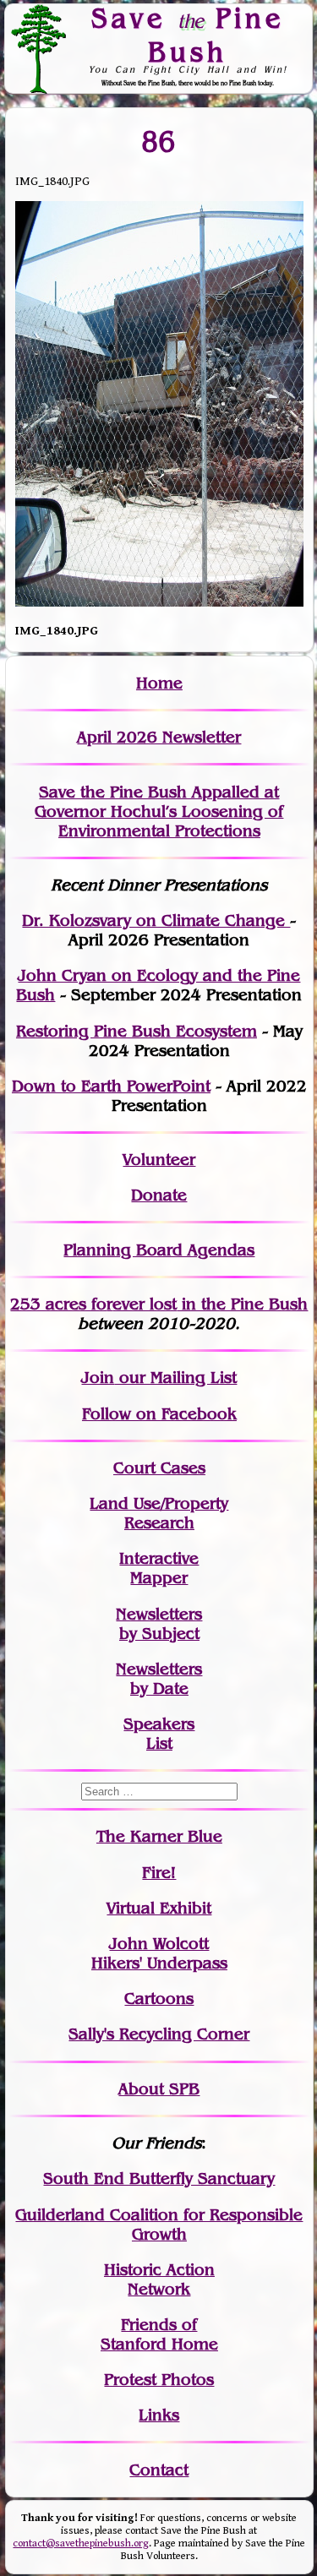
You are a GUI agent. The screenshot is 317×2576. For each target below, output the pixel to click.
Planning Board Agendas (159, 1250)
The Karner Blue (159, 1836)
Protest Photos (159, 2380)
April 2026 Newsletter (159, 737)
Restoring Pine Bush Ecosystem (137, 1031)
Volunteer (159, 1160)
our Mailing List (175, 1378)
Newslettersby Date (159, 1679)
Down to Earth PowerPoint (111, 1086)
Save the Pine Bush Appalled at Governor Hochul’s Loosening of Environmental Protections (159, 811)
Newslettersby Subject (159, 1624)
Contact (159, 2470)
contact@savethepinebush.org (81, 2543)
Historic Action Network (159, 2279)
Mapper (159, 1578)
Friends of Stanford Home (159, 2334)
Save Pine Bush (188, 34)
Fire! (159, 1873)
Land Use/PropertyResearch (159, 1513)
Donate (159, 1195)
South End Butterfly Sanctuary (159, 2178)
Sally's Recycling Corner (159, 2034)
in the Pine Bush (210, 1304)
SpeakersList (159, 1734)
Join (98, 1378)
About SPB (159, 2089)
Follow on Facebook (159, 1414)
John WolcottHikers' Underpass (159, 1953)
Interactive (159, 1558)
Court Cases (159, 1468)
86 (159, 142)
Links (159, 2415)
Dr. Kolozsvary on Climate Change (156, 920)
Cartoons (159, 1999)
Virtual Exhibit (159, 1908)
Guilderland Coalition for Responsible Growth (159, 2225)
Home (159, 683)
